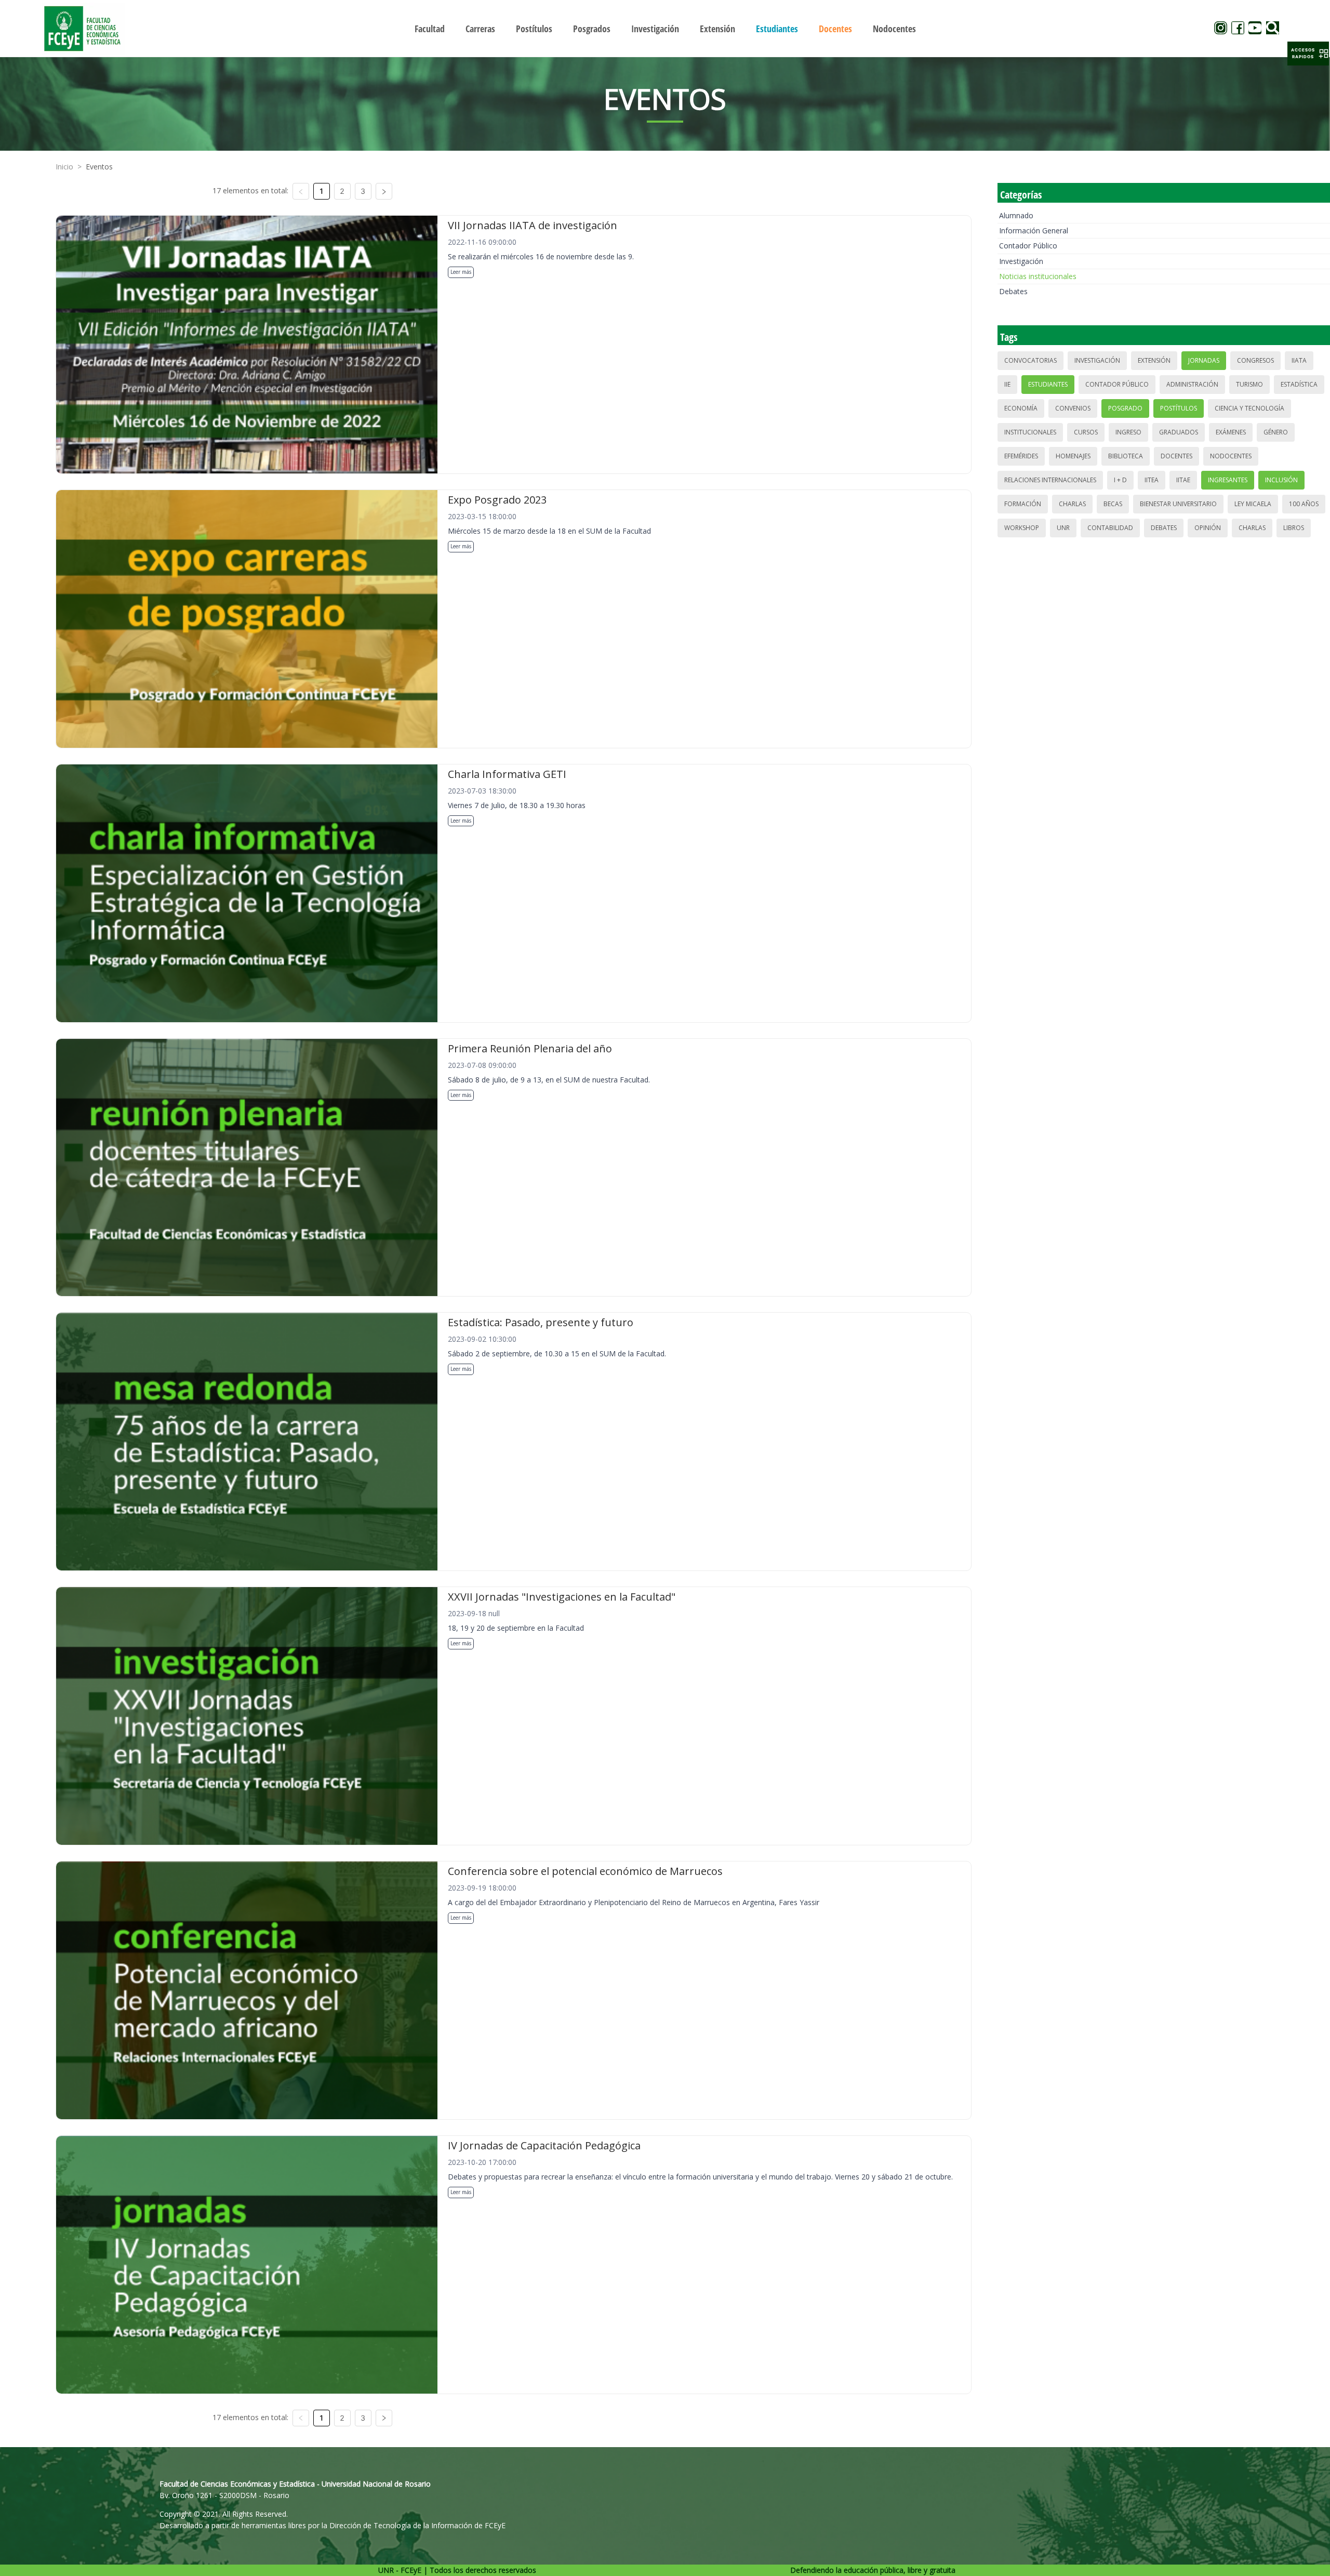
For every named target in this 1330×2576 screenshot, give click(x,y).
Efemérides (1021, 456)
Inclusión (1281, 480)
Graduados (1179, 432)
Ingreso (1128, 432)
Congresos (1255, 360)
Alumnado (1016, 215)
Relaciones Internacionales (1050, 480)
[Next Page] (384, 191)
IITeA (1152, 480)
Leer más (461, 272)
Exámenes (1231, 432)
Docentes (1176, 456)
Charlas (1072, 504)
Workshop (1022, 528)
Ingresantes (1228, 480)
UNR (1063, 528)
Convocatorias (1030, 360)
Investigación (1021, 261)
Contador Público (1028, 246)
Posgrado (1125, 408)
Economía (1021, 408)
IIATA (1299, 360)
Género (1276, 432)
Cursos (1086, 432)
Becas (1113, 504)
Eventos (99, 167)
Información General (1034, 230)
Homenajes (1073, 456)
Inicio (64, 167)
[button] (1308, 54)
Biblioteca (1126, 456)
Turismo (1249, 384)
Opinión (1208, 528)
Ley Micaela (1253, 504)
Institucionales (1030, 432)
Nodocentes (1231, 456)
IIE (1007, 384)
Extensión (1154, 360)
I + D (1120, 480)
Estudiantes (1048, 384)
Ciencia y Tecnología (1249, 408)
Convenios (1073, 408)
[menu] (665, 28)
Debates (1013, 291)
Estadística (1299, 384)
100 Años (1304, 504)
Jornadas (1204, 360)
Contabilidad (1110, 528)
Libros (1294, 528)
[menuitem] (430, 29)
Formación (1023, 504)
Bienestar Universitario (1178, 504)
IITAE (1183, 480)
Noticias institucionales (1038, 276)
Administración (1192, 384)
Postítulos (1179, 408)
